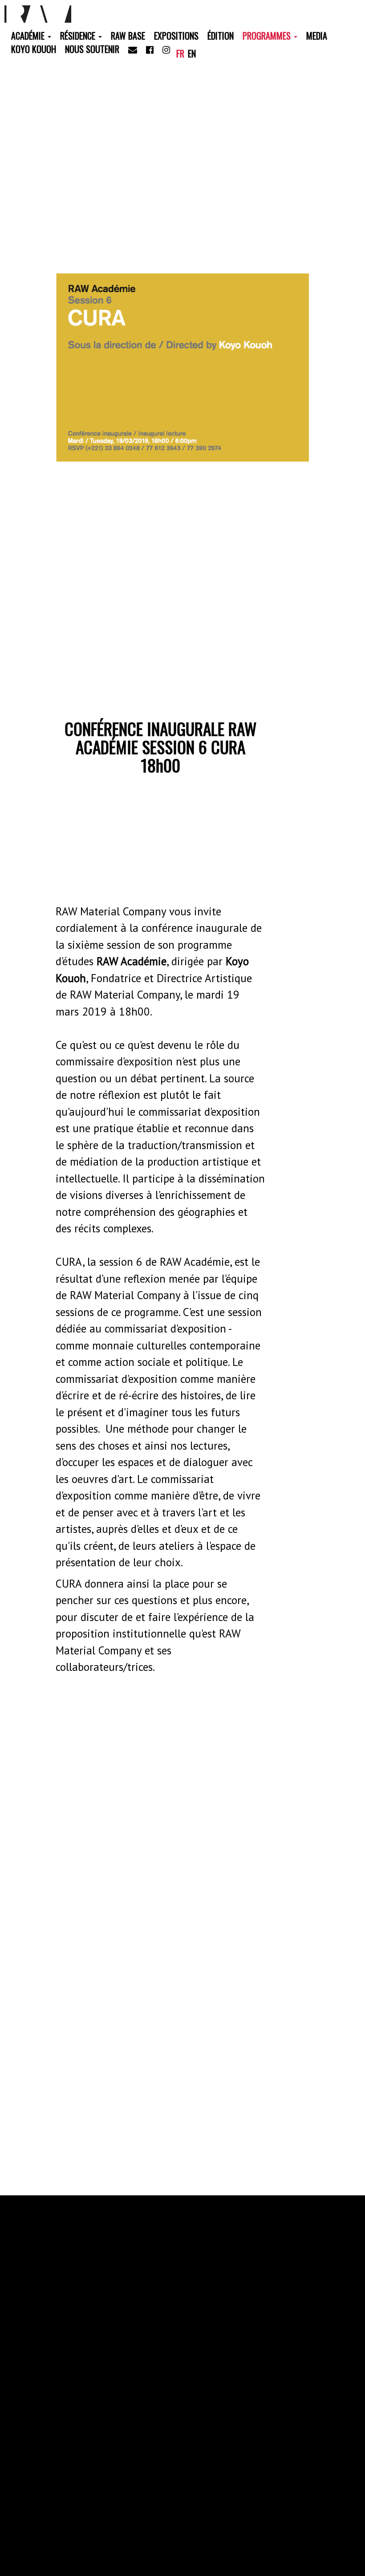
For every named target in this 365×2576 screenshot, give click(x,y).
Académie (29, 36)
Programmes (268, 36)
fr (180, 53)
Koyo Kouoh (34, 49)
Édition (221, 36)
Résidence (79, 36)
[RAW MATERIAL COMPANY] (39, 13)
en (192, 53)
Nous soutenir (92, 49)
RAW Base (128, 36)
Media (317, 36)
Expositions (176, 36)
